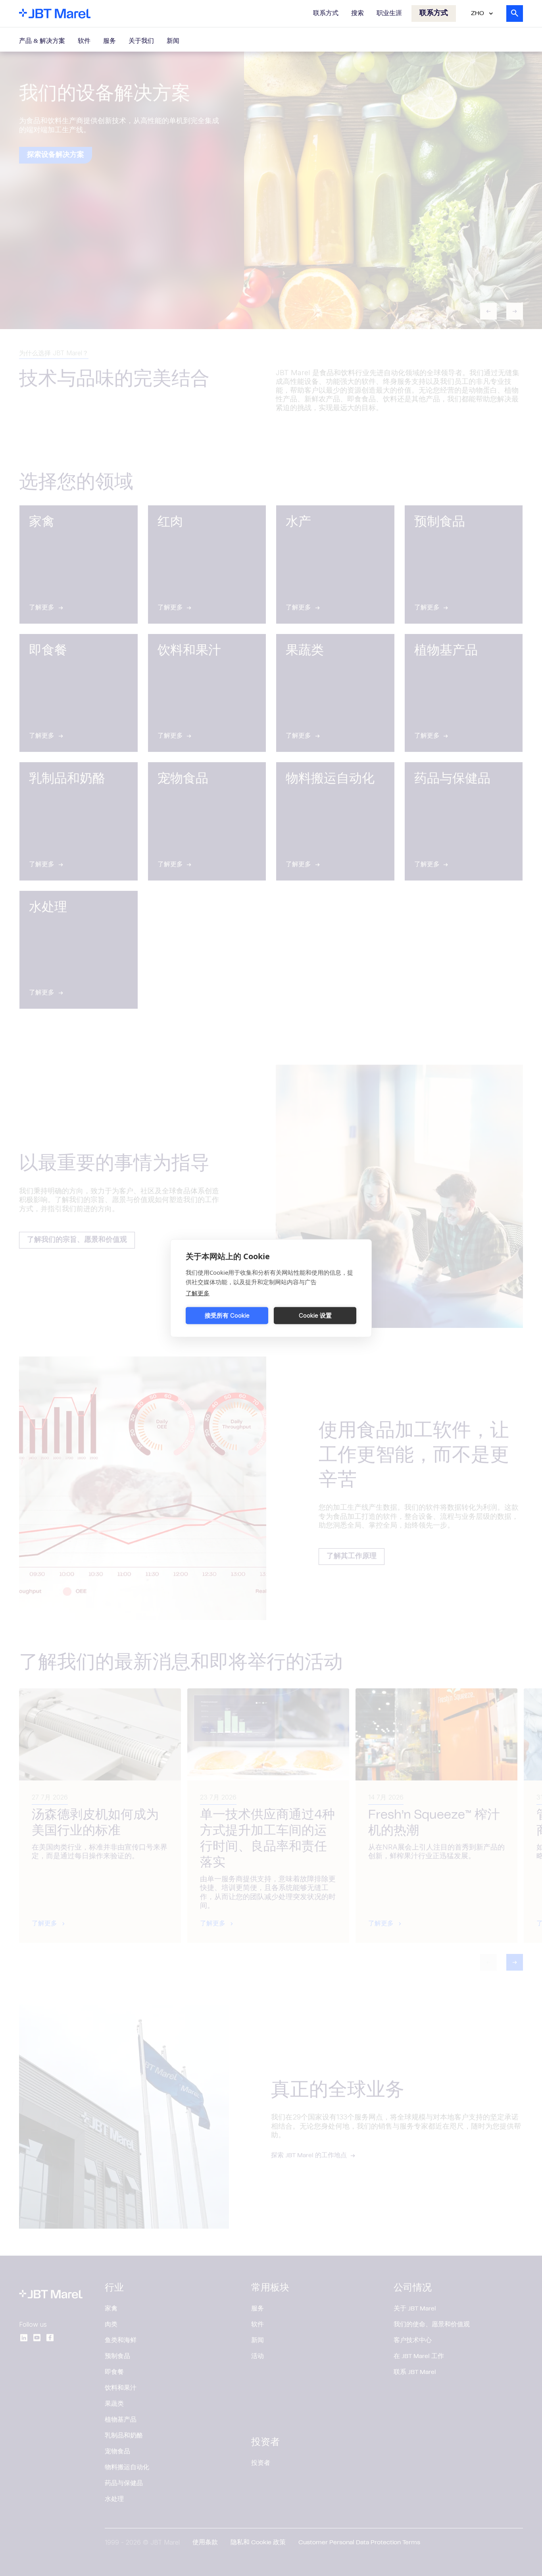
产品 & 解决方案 (42, 41)
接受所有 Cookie (227, 1315)
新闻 (173, 41)
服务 (110, 41)
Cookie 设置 (315, 1315)
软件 (84, 41)
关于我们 (141, 41)
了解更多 (198, 1293)
